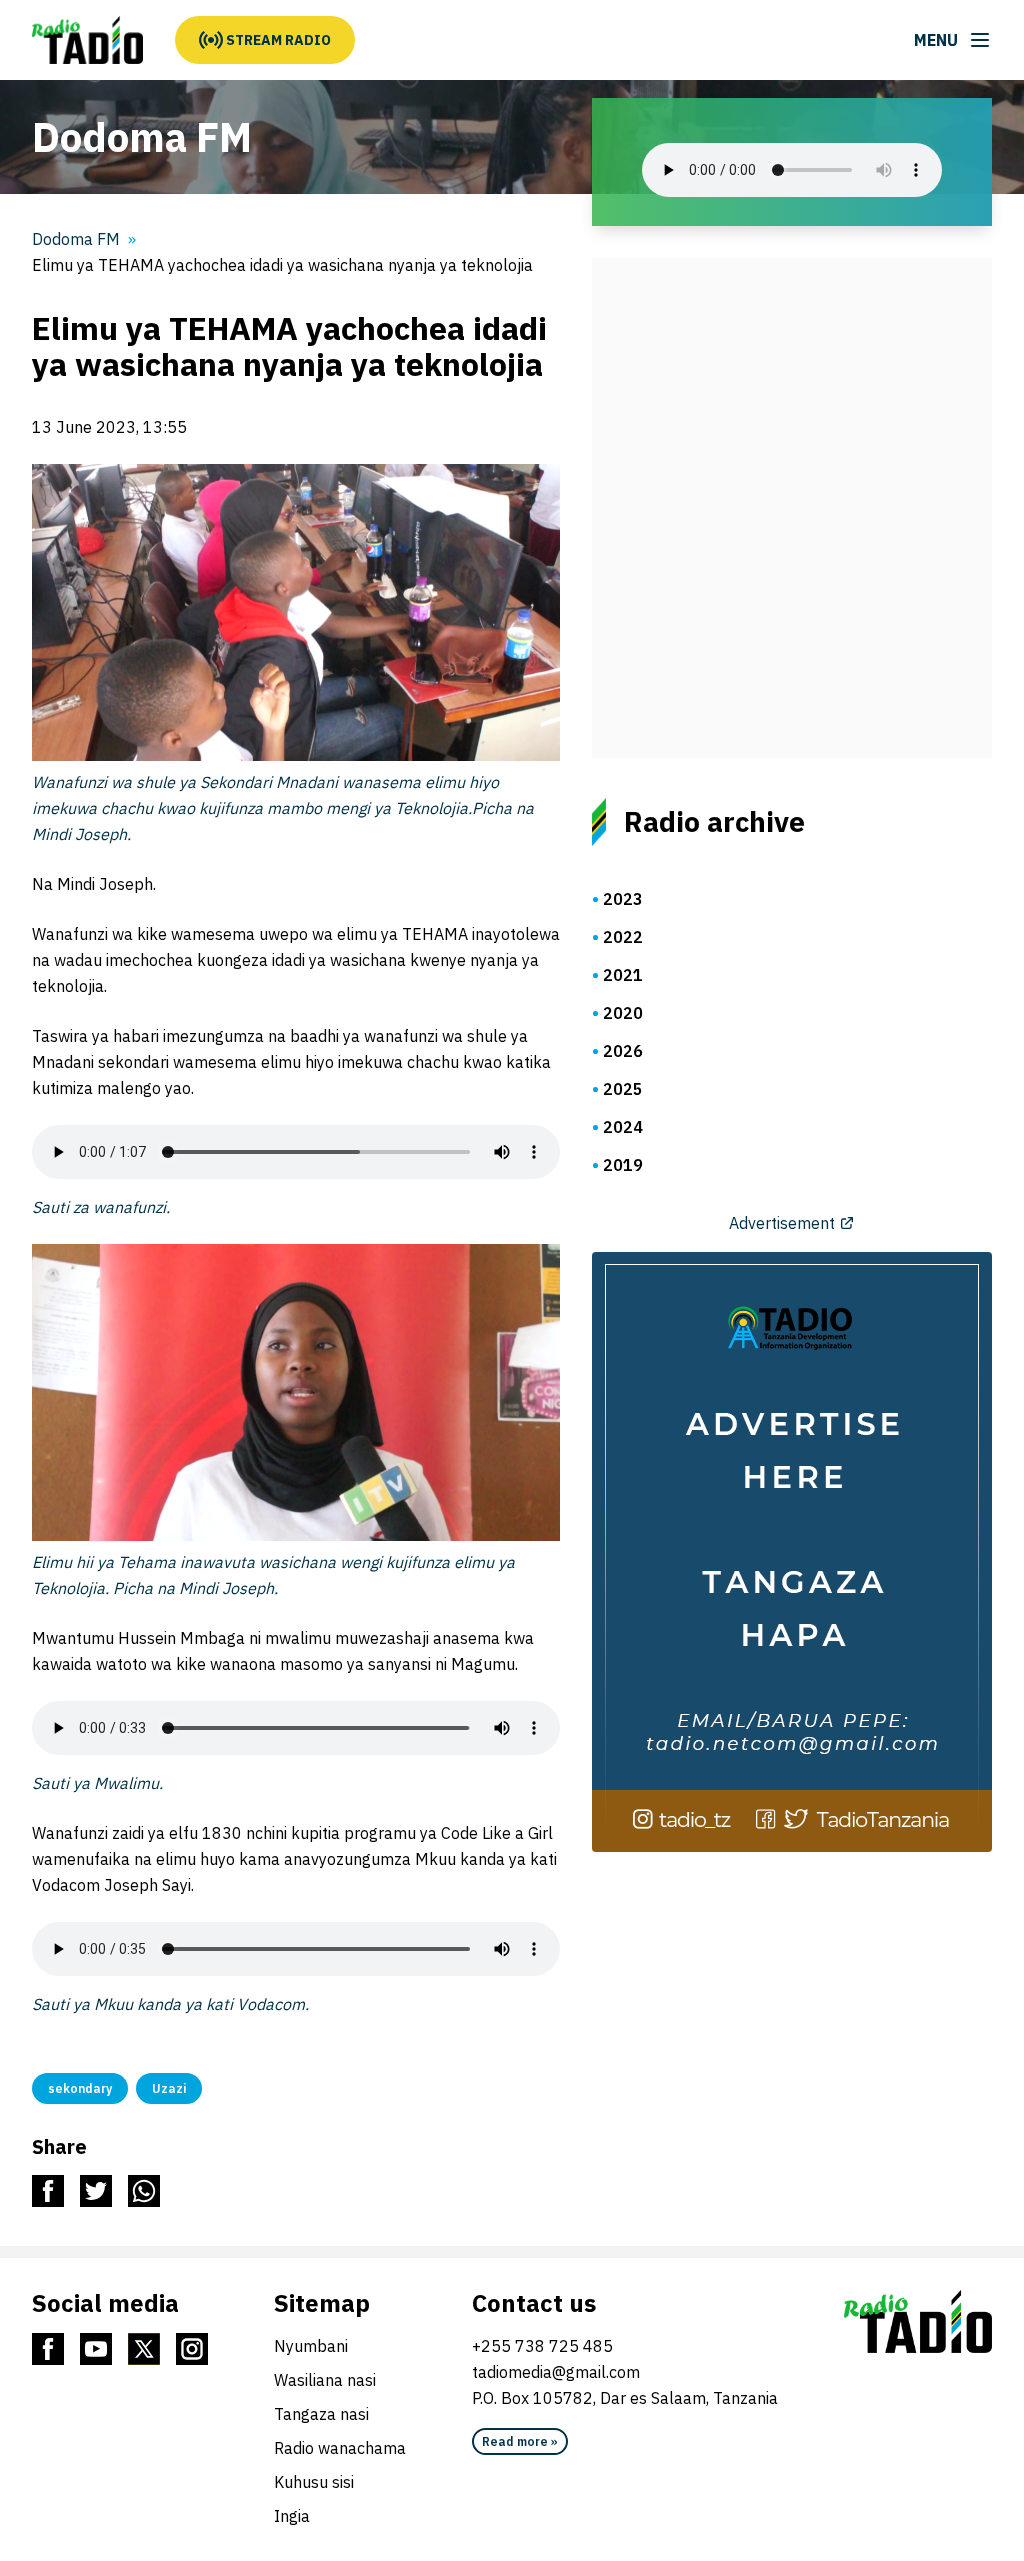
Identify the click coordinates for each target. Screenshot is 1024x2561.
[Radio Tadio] (918, 2322)
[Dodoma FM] (87, 40)
